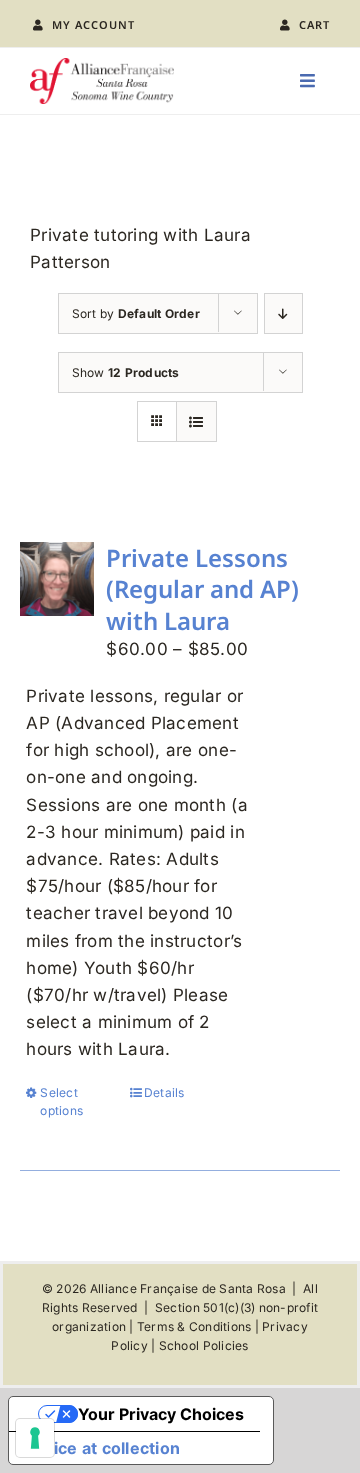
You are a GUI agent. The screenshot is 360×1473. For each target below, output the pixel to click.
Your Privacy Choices (161, 1414)
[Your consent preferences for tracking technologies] (35, 1438)
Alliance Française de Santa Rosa (188, 1288)
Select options (61, 1101)
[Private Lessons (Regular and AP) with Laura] (57, 579)
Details (164, 1092)
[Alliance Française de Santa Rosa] (102, 66)
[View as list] (196, 421)
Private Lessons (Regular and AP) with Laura (202, 588)
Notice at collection (102, 1448)
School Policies (204, 1345)
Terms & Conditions (194, 1326)
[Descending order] (283, 313)
